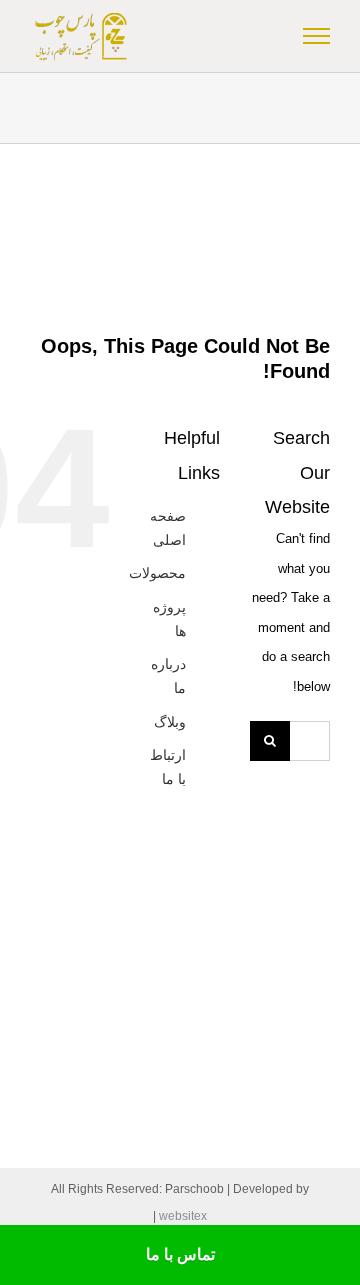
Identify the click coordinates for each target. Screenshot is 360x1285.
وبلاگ (170, 722)
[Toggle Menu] (317, 36)
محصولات (157, 573)
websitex (183, 1216)
